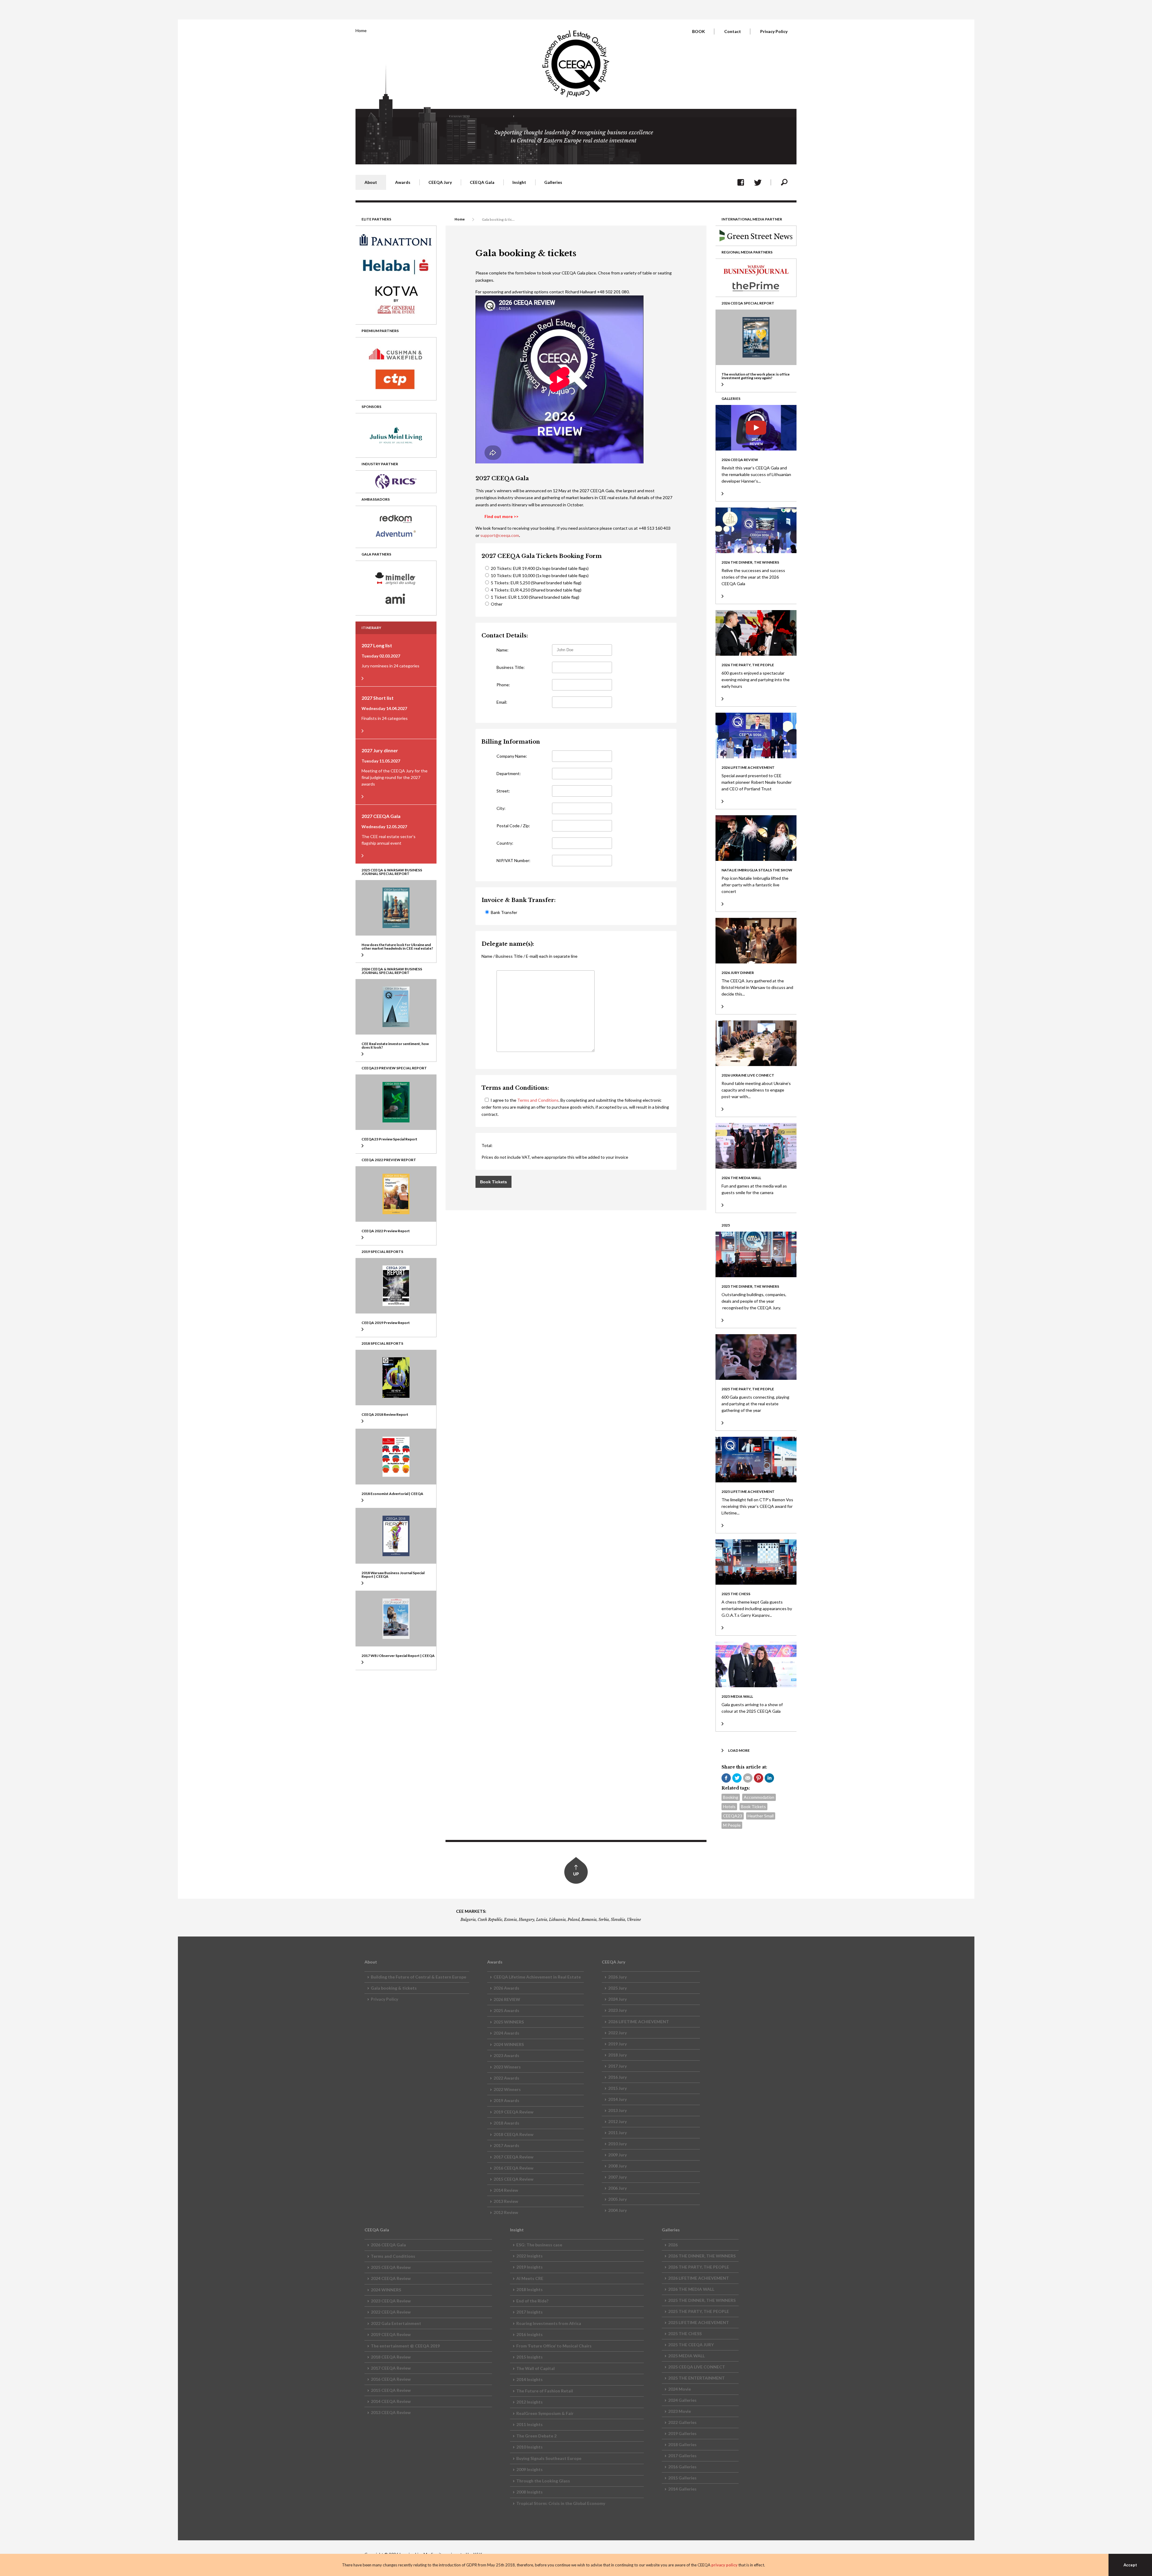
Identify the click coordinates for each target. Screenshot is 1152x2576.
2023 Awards (506, 2055)
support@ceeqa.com (500, 535)
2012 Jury (617, 2121)
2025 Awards (506, 2010)
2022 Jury (617, 2033)
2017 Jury (617, 2066)
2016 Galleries (682, 2467)
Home (361, 30)
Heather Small (761, 1816)
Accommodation (759, 1797)
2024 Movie (679, 2389)
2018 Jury (617, 2055)
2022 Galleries (682, 2422)
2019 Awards (506, 2100)
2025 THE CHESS (685, 2333)
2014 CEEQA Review (391, 2401)
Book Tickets (753, 1806)
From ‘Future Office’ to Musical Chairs (554, 2346)
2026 (673, 2245)
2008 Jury (617, 2166)
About (371, 182)
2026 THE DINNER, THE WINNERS (702, 2256)
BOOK (699, 31)
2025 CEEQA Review (391, 2267)
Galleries (553, 182)
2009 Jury (617, 2155)
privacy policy (724, 2565)
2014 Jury (617, 2099)
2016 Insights (529, 2334)
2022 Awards (506, 2078)
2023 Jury (617, 2010)
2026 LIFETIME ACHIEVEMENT (639, 2022)
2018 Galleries (682, 2444)
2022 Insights (529, 2256)
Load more (739, 1750)
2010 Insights (529, 2447)
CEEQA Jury (440, 182)
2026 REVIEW (507, 1999)
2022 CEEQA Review (391, 2312)
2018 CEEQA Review (513, 2134)
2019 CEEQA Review (513, 2112)
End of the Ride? (532, 2301)
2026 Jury (617, 1977)
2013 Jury (617, 2110)
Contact (733, 31)
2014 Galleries (682, 2489)
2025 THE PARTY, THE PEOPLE (699, 2311)
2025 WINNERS (509, 2022)
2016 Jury (617, 2077)
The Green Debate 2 (536, 2436)
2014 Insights (529, 2379)
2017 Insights (529, 2312)
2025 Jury (617, 1988)
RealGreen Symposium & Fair (545, 2413)
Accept (1130, 2565)
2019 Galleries (682, 2433)
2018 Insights (529, 2289)
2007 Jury (617, 2177)
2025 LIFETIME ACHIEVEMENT (699, 2322)
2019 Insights (529, 2267)
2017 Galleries (682, 2456)
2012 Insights (529, 2402)
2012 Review (506, 2212)
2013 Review (506, 2201)
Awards (403, 182)
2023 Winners (507, 2067)
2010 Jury (617, 2144)
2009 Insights (529, 2469)
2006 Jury (617, 2188)
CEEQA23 (733, 1816)
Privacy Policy (774, 31)
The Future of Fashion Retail (545, 2391)
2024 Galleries (682, 2400)
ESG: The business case (539, 2245)
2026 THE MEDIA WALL (691, 2289)
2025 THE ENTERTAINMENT (696, 2378)
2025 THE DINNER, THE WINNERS (702, 2300)
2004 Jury (617, 2210)
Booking (731, 1797)
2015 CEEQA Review (513, 2179)
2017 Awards (506, 2145)
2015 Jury (617, 2088)
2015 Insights (529, 2357)
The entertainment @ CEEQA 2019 (405, 2346)
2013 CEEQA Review (391, 2412)
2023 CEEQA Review (391, 2301)
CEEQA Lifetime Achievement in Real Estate (537, 1977)
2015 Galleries (682, 2478)
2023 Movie (679, 2411)
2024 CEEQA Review (391, 2278)
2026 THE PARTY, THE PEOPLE (699, 2267)
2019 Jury (617, 2044)
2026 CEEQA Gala (388, 2245)
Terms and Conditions (538, 1100)
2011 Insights (529, 2424)
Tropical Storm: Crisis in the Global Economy (561, 2503)
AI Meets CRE (530, 2278)
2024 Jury (617, 1999)
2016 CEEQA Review (513, 2168)
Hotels (729, 1806)
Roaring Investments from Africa (549, 2323)
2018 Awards (506, 2123)
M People (732, 1825)
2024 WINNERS (509, 2044)
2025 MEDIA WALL (686, 2356)
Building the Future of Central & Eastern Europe (418, 1977)
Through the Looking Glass (543, 2481)
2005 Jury (617, 2199)
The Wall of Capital (535, 2368)
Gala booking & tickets (394, 1988)
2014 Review (506, 2190)
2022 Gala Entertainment (396, 2323)
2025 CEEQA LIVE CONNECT (697, 2367)
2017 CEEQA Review (513, 2157)
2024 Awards (506, 2033)
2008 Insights (529, 2492)
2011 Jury (617, 2133)
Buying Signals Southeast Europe (549, 2458)
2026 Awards (506, 1988)
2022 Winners (507, 2089)
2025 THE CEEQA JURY (691, 2345)
